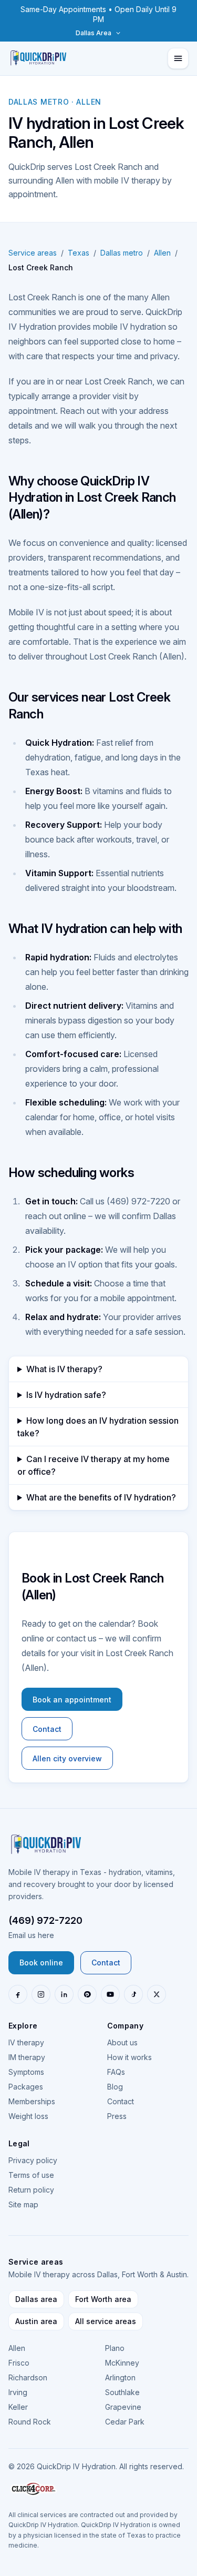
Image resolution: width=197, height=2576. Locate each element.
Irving (18, 2392)
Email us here (31, 1935)
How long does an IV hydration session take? (98, 1427)
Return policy (31, 2190)
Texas (79, 253)
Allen (162, 253)
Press (117, 2116)
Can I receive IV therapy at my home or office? (94, 1465)
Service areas (33, 253)
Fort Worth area (103, 2299)
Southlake (122, 2392)
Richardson (28, 2377)
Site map (23, 2204)
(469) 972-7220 (45, 1920)
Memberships (32, 2101)
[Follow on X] (157, 1994)
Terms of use (31, 2175)
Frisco (19, 2363)
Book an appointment (72, 1700)
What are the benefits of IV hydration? (101, 1497)
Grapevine (123, 2407)
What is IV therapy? (64, 1369)
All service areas (106, 2321)
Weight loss (28, 2116)
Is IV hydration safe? (66, 1395)
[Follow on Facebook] (18, 1994)
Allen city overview (67, 1758)
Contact (47, 1729)
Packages (26, 2087)
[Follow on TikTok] (133, 1994)
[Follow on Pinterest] (87, 1994)
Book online (41, 1963)
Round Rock (30, 2422)
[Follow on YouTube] (110, 1994)
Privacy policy (33, 2160)
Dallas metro (122, 253)
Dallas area (36, 2299)
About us (122, 2042)
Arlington (120, 2377)
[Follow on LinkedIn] (64, 1994)
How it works (129, 2057)
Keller (18, 2407)
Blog (115, 2087)
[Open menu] (178, 58)
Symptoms (26, 2072)
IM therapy (27, 2057)
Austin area (36, 2321)
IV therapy (26, 2042)
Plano (115, 2348)
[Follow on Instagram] (41, 1994)
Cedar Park (125, 2422)
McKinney (122, 2363)
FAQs (116, 2072)
